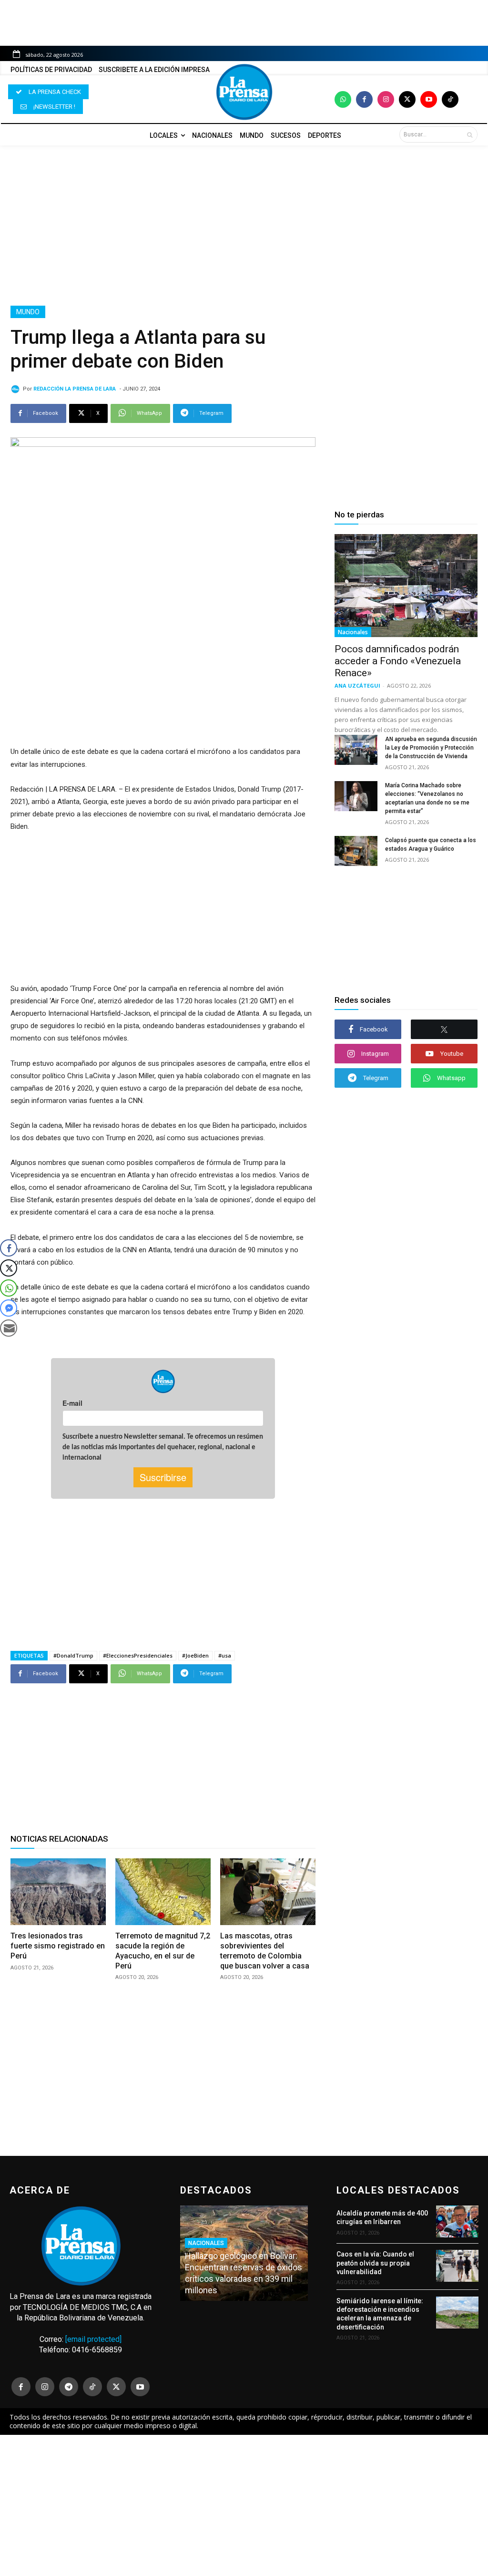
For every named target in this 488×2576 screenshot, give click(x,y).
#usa (225, 1655)
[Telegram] (69, 2387)
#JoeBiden (195, 1655)
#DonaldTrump (73, 1655)
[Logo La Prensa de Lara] (244, 92)
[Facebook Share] (9, 1248)
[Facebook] (364, 99)
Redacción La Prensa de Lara (75, 389)
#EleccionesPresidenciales (138, 1655)
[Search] (470, 134)
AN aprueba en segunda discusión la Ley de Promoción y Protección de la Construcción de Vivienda (431, 748)
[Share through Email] (9, 1328)
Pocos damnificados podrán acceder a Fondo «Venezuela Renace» (398, 661)
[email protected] (93, 2339)
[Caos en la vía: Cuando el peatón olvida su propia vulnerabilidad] (457, 2266)
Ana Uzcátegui (357, 685)
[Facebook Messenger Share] (9, 1308)
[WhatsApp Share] (9, 1288)
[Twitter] (407, 99)
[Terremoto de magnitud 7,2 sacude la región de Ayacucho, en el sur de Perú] (163, 1892)
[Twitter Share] (9, 1268)
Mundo (28, 312)
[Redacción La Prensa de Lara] (17, 389)
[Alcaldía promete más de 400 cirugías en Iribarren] (457, 2221)
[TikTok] (92, 2387)
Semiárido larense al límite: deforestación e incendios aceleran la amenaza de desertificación (380, 2314)
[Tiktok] (450, 99)
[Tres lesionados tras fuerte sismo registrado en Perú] (58, 1892)
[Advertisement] (244, 226)
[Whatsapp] (343, 99)
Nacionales (353, 632)
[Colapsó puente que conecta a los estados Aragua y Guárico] (356, 851)
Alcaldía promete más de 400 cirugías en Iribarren (382, 2217)
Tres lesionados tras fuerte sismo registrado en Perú (58, 1946)
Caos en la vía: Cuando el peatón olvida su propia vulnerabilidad (375, 2263)
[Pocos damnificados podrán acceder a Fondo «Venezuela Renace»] (406, 586)
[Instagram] (386, 99)
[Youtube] (429, 99)
